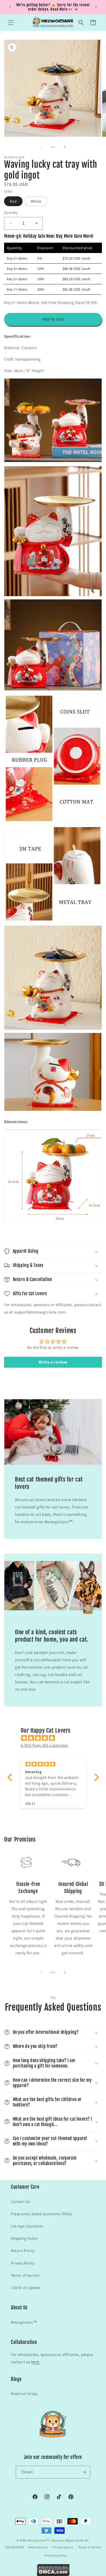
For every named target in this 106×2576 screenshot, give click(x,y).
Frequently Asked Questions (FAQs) (42, 2214)
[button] (11, 23)
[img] (56, 1738)
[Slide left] (41, 147)
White (36, 201)
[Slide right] (65, 147)
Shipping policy (56, 2555)
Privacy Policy (23, 2263)
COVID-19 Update (26, 2288)
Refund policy (38, 2547)
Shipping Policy (24, 2238)
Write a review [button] (53, 1362)
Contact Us (21, 2202)
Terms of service (90, 2547)
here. (36, 2362)
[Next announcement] (96, 7)
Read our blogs (24, 2394)
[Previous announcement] (10, 7)
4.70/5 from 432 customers (44, 1745)
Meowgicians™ (24, 2322)
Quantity (11, 213)
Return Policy (23, 2251)
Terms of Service (25, 2275)
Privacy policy (63, 2547)
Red (13, 201)
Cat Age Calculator (27, 2226)
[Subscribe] (84, 2472)
